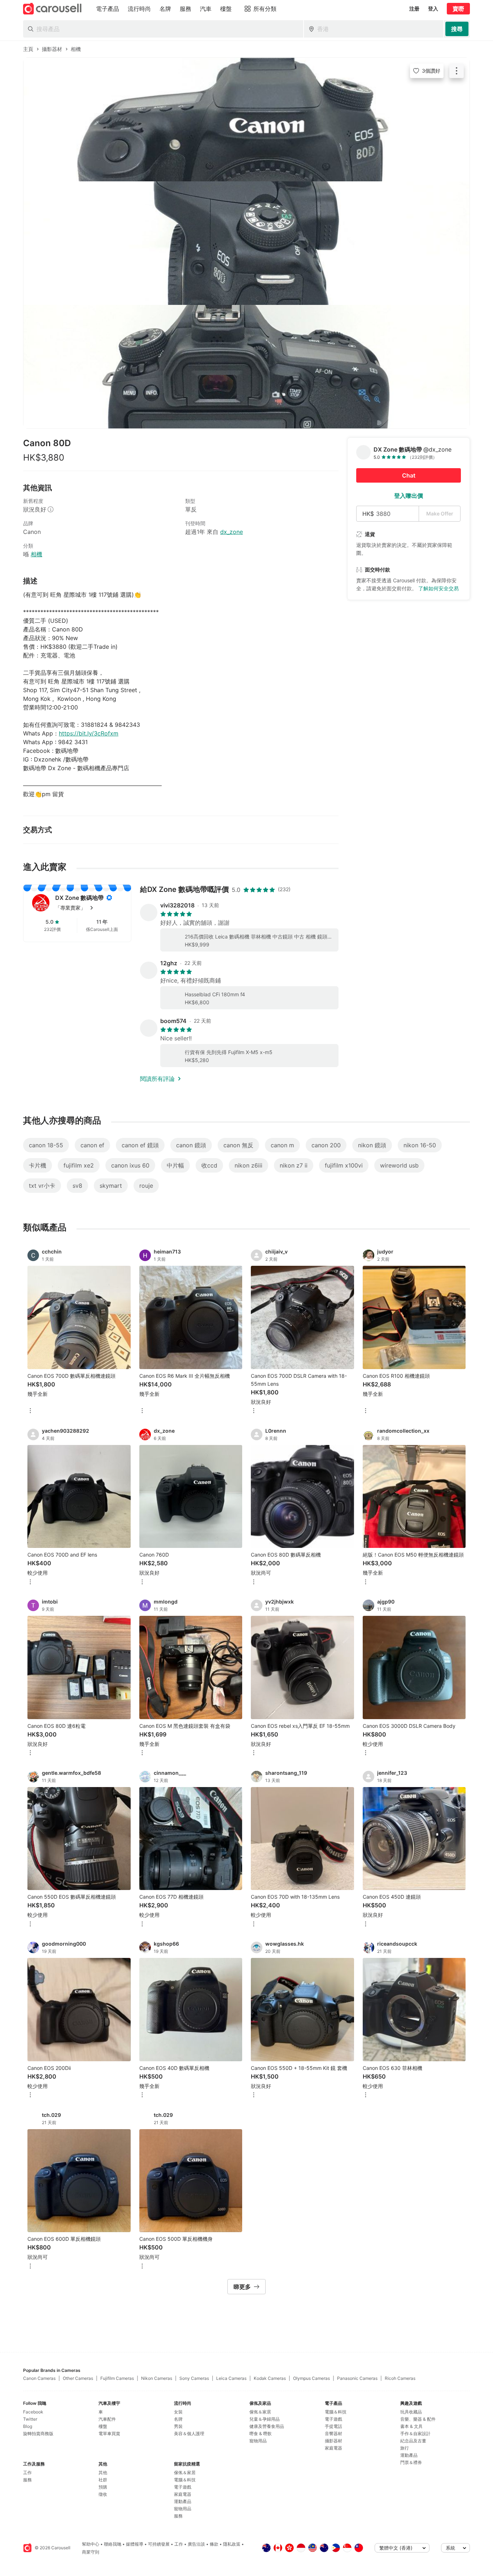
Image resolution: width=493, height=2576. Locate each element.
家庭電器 (183, 2494)
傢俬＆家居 (185, 2473)
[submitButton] (457, 29)
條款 (214, 2544)
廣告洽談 (196, 2544)
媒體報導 (135, 2544)
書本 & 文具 (411, 2426)
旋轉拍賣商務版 (38, 2433)
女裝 (178, 2412)
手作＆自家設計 (415, 2433)
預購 (103, 2487)
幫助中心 (91, 2544)
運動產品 (183, 2501)
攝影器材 (333, 2441)
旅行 (405, 2448)
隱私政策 (232, 2544)
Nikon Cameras (157, 2378)
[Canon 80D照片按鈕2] (247, 243)
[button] (89, 908)
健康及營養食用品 (267, 2426)
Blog (28, 2426)
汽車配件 (107, 2419)
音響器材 (333, 2433)
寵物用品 (183, 2509)
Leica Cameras (231, 2378)
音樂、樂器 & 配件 (418, 2419)
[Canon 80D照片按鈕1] (247, 120)
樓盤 (103, 2426)
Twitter (30, 2419)
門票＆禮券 (411, 2462)
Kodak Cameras (270, 2378)
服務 (27, 2480)
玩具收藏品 (411, 2412)
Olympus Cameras (311, 2378)
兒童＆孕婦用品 (265, 2419)
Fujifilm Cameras (117, 2378)
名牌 (178, 2419)
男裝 (178, 2426)
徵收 (103, 2494)
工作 (27, 2473)
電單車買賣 (109, 2433)
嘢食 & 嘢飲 (261, 2433)
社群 (103, 2480)
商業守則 (91, 2552)
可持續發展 (159, 2544)
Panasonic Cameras (357, 2378)
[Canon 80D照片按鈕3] (247, 367)
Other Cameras (78, 2378)
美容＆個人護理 (189, 2433)
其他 (103, 2473)
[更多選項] (30, 1411)
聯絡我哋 (113, 2544)
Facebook (33, 2412)
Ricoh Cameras (400, 2378)
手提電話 (333, 2426)
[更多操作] (457, 71)
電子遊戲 (183, 2487)
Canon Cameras (39, 2378)
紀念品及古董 (413, 2441)
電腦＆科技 (185, 2480)
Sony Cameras (194, 2378)
